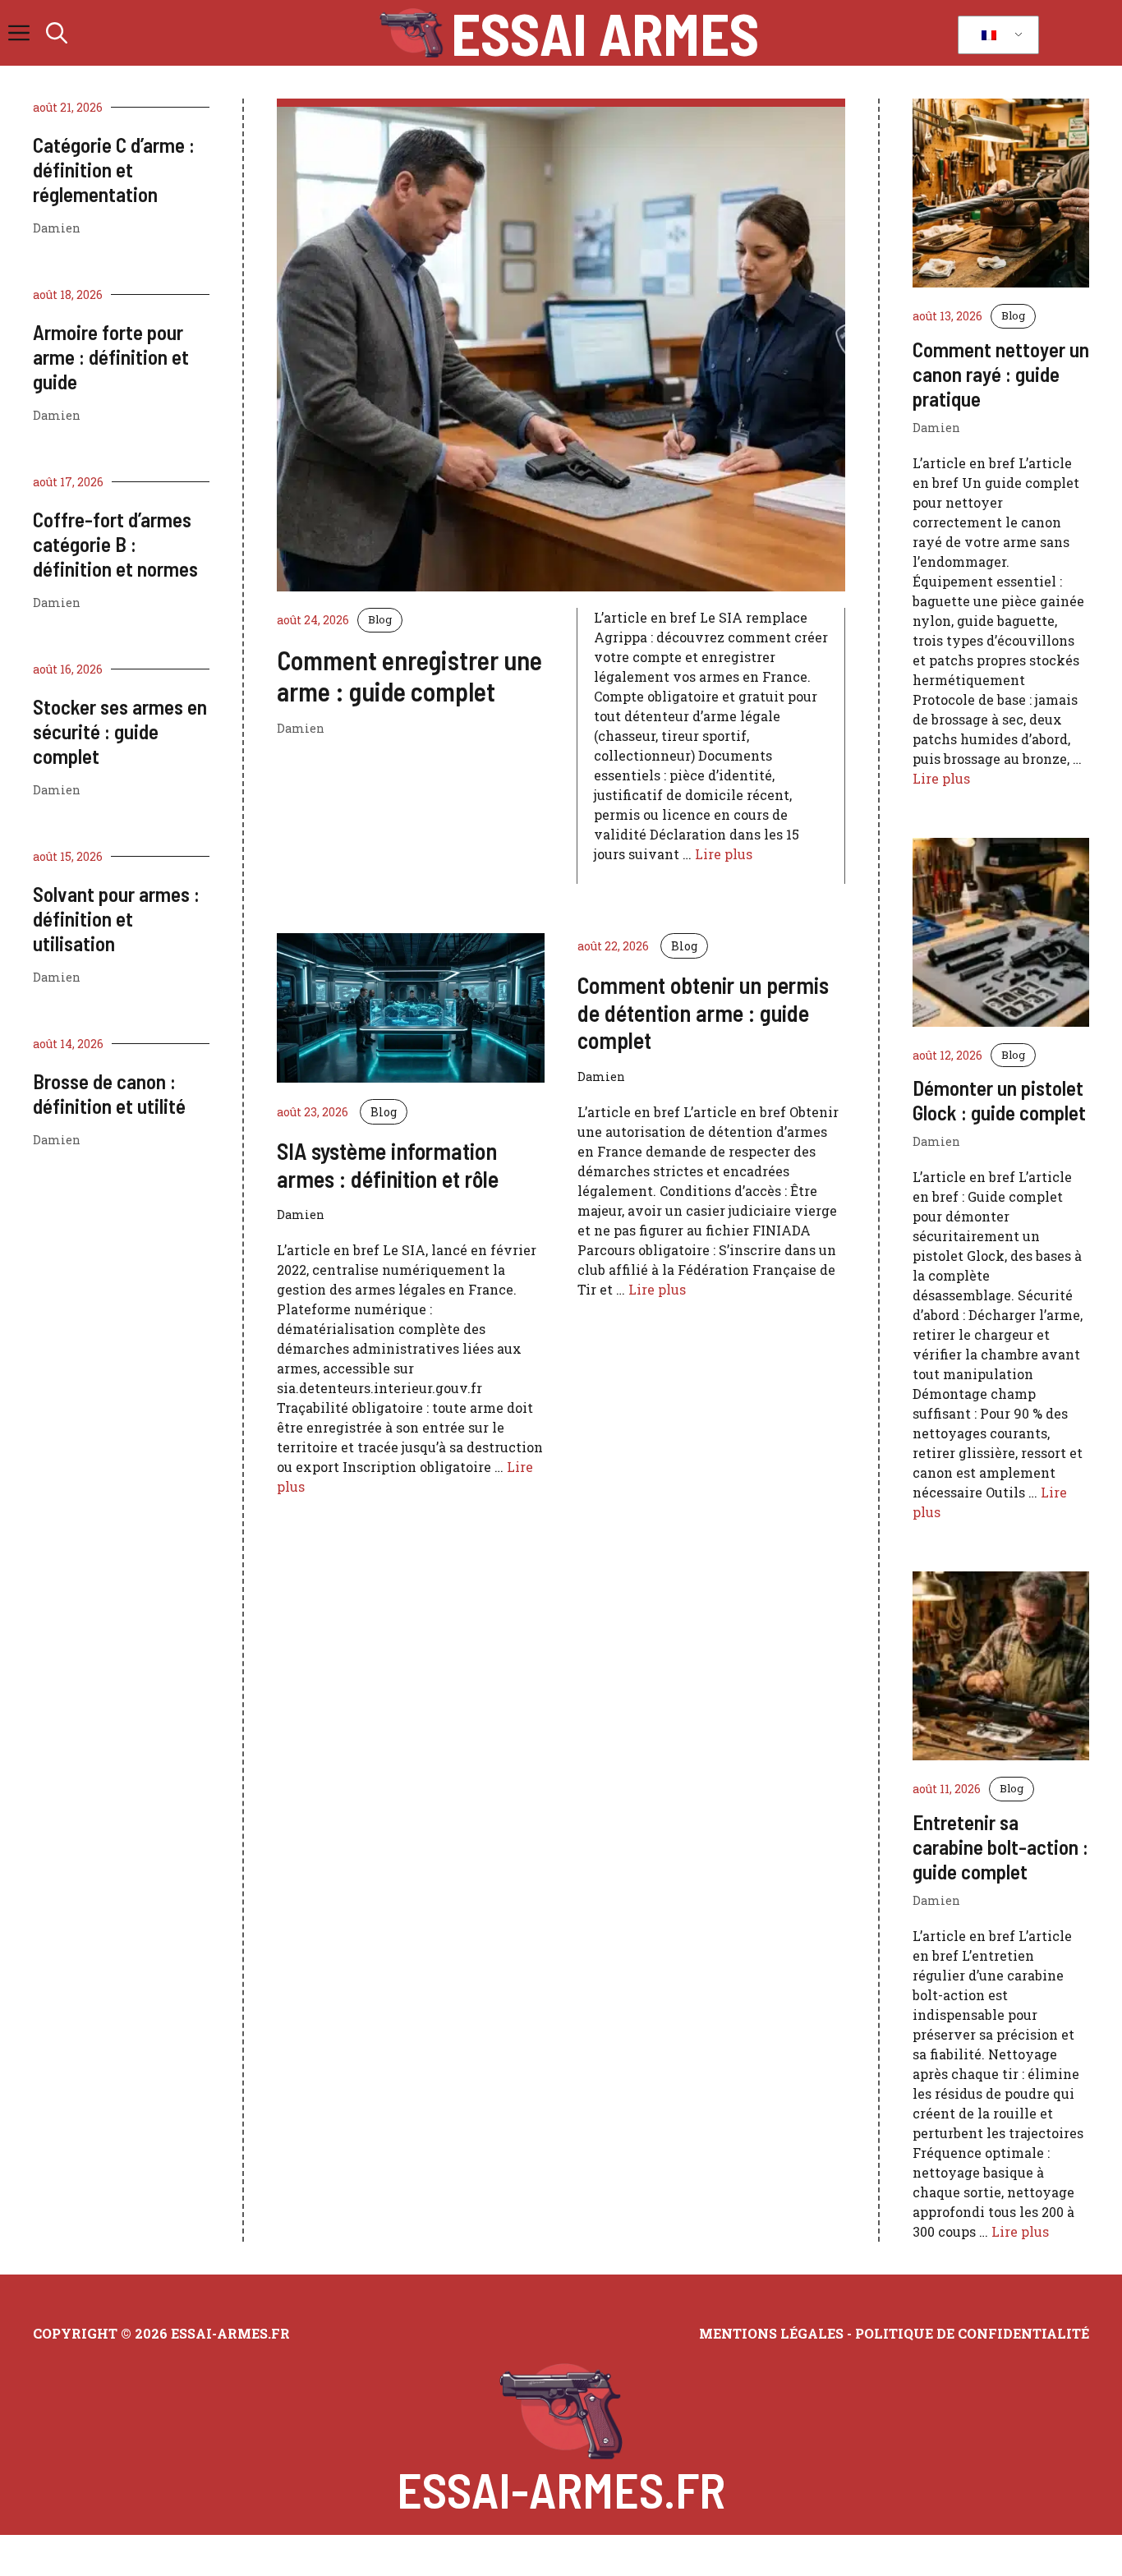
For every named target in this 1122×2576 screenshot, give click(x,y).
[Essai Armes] (411, 33)
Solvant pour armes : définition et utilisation (116, 918)
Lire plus (724, 854)
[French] (996, 35)
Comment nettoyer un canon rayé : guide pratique (1001, 374)
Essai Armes (605, 33)
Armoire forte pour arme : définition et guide (111, 356)
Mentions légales (771, 2333)
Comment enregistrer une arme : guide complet (409, 675)
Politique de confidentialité (972, 2333)
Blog (380, 619)
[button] (57, 33)
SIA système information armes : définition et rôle (388, 1165)
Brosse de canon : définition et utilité (109, 1093)
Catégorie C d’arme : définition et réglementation (114, 169)
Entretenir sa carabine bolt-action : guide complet (1000, 1847)
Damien (57, 228)
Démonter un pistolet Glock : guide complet (999, 1100)
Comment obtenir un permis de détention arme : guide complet (703, 1012)
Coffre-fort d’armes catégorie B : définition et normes (115, 544)
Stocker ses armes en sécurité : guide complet (120, 731)
